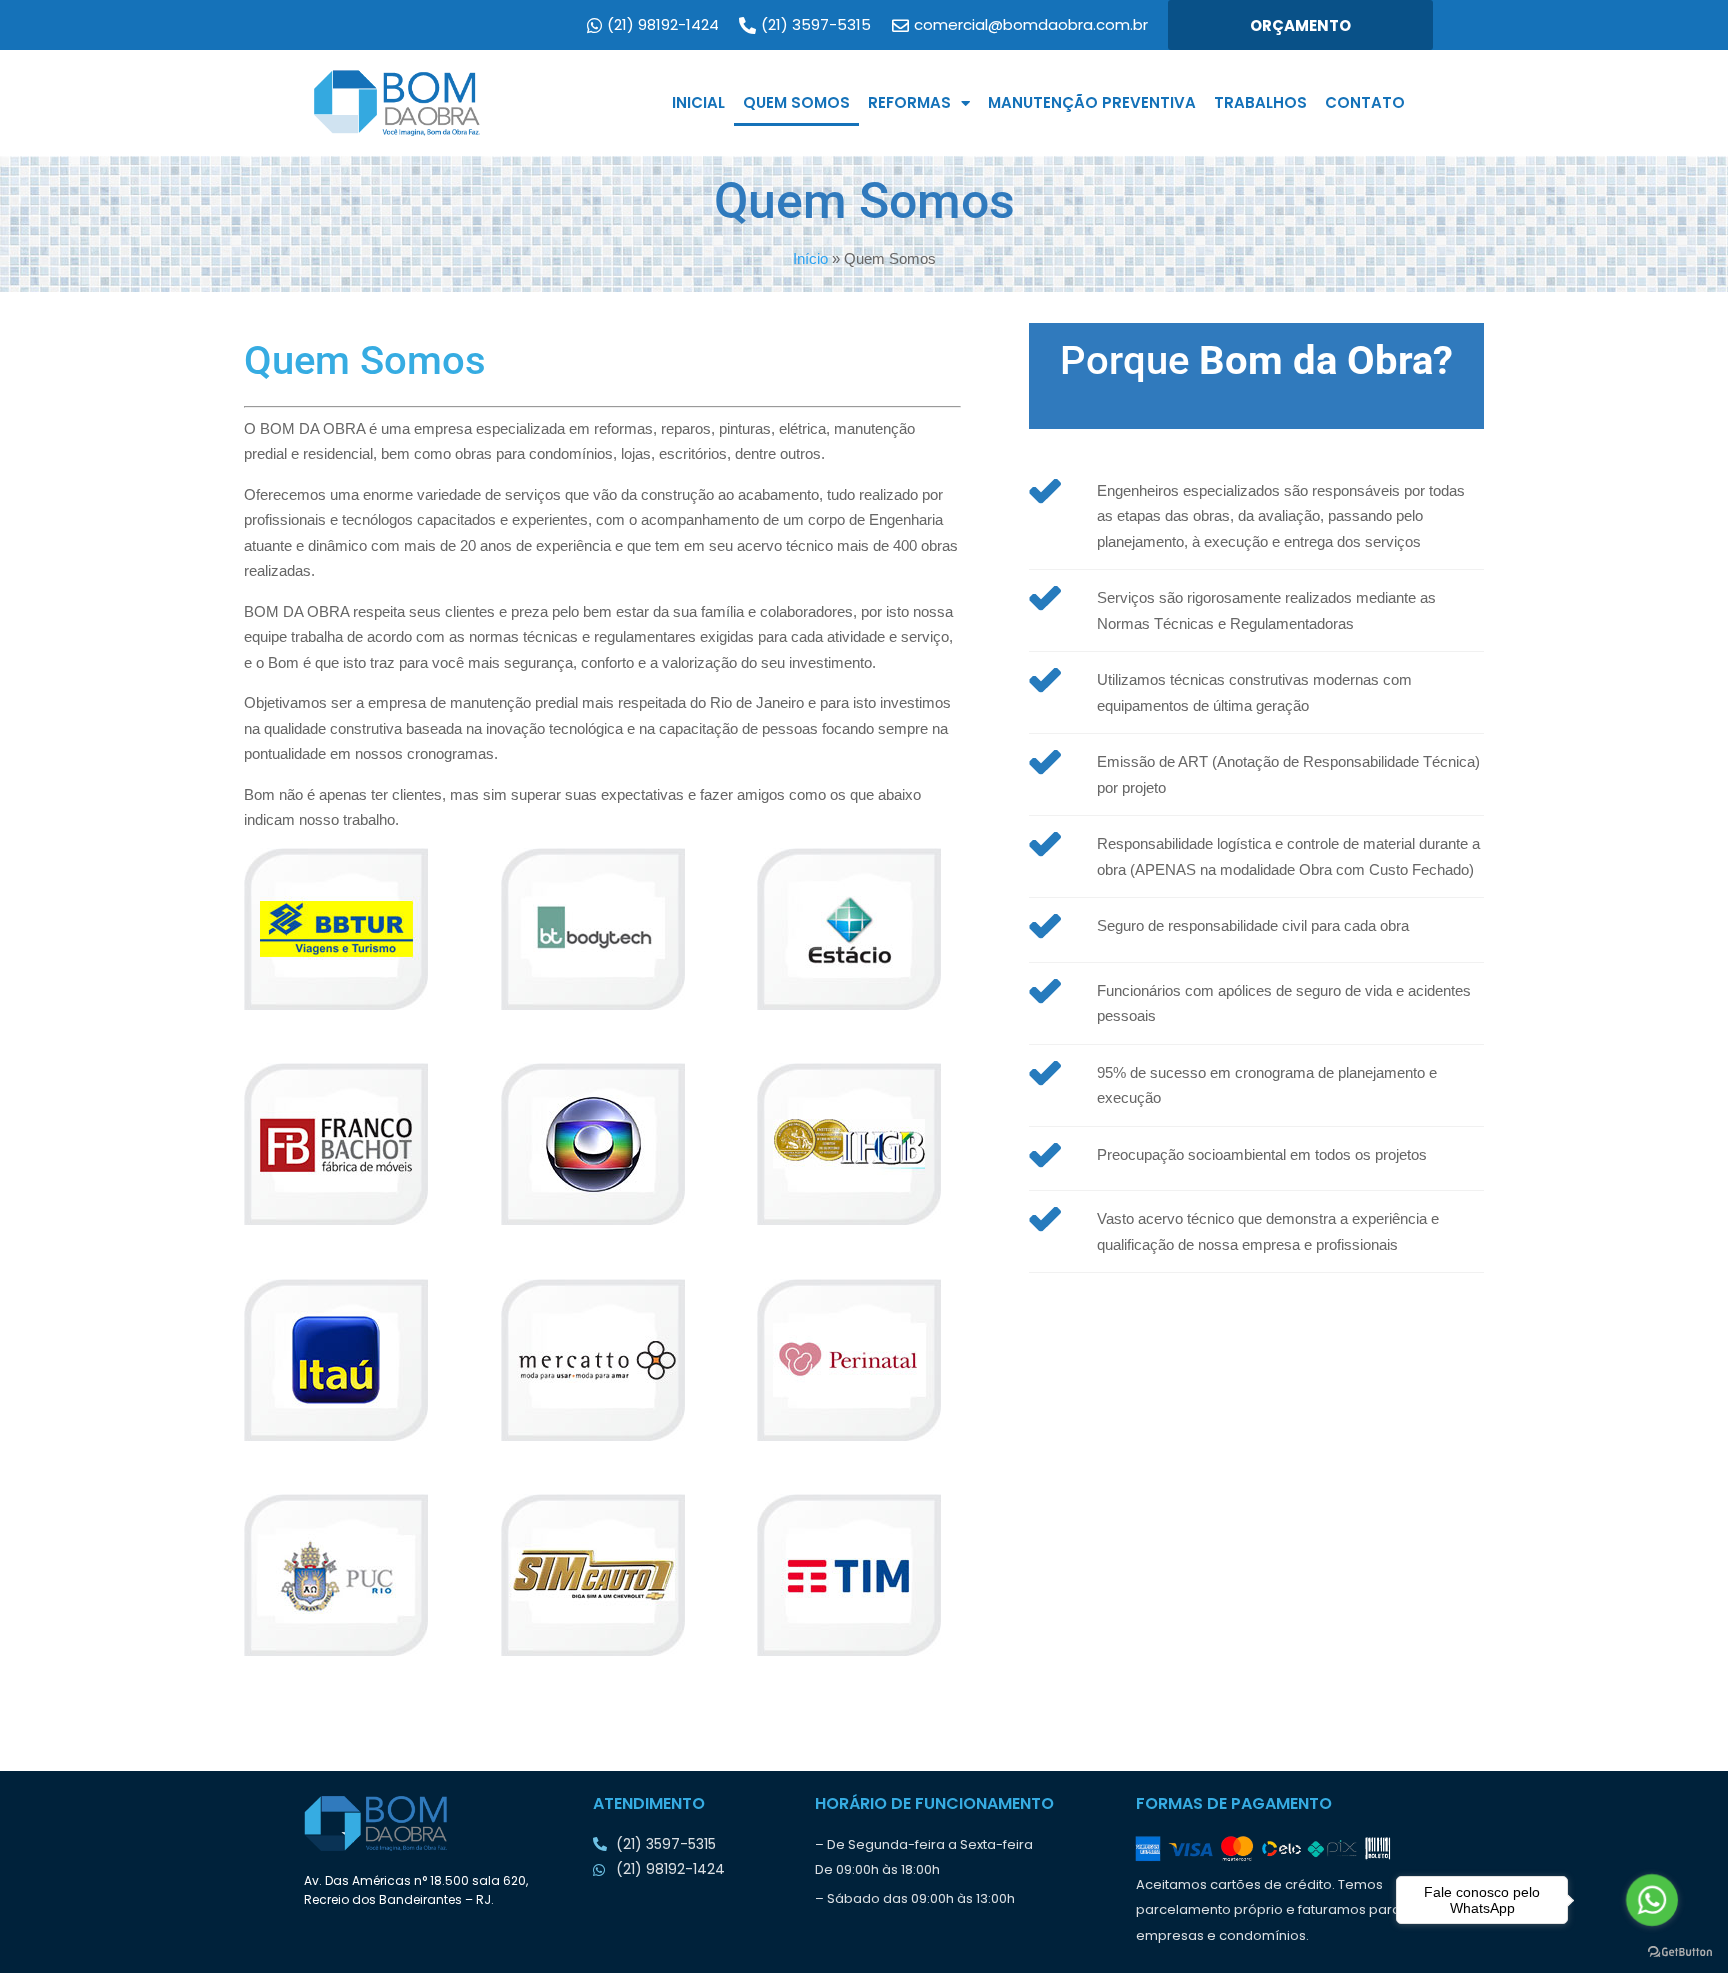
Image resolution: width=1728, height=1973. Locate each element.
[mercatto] (602, 1360)
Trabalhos (1260, 102)
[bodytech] (602, 929)
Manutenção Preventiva (1092, 102)
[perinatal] (858, 1360)
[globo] (602, 1144)
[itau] (345, 1360)
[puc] (345, 1575)
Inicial (698, 102)
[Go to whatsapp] (1652, 1900)
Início (810, 258)
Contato (1365, 102)
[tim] (858, 1575)
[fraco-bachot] (345, 1144)
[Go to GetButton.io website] (1680, 1952)
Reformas (909, 102)
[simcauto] (602, 1575)
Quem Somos (796, 102)
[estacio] (858, 929)
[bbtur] (345, 929)
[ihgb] (858, 1144)
